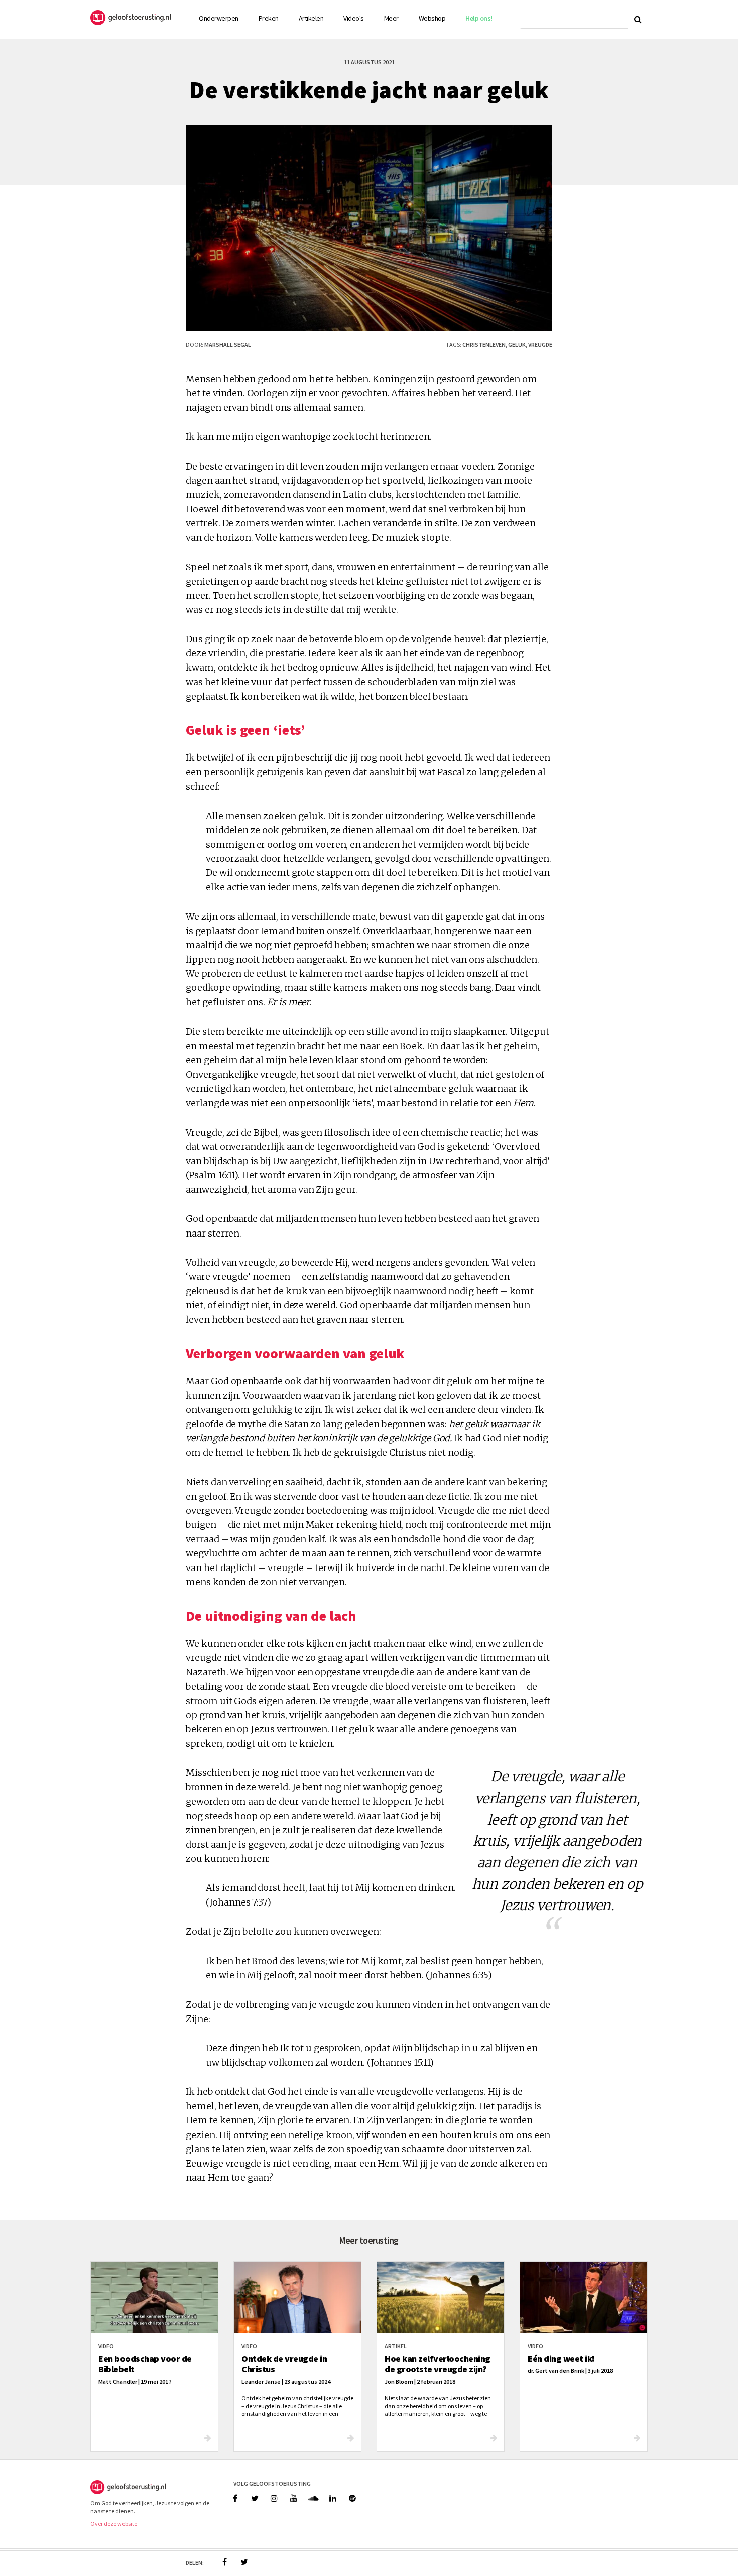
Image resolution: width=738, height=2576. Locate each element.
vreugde (540, 344)
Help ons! (479, 18)
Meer (391, 18)
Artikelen (311, 18)
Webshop (432, 18)
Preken (269, 18)
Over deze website (114, 2524)
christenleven (484, 344)
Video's (354, 18)
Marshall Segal (228, 344)
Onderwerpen (219, 18)
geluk (517, 344)
